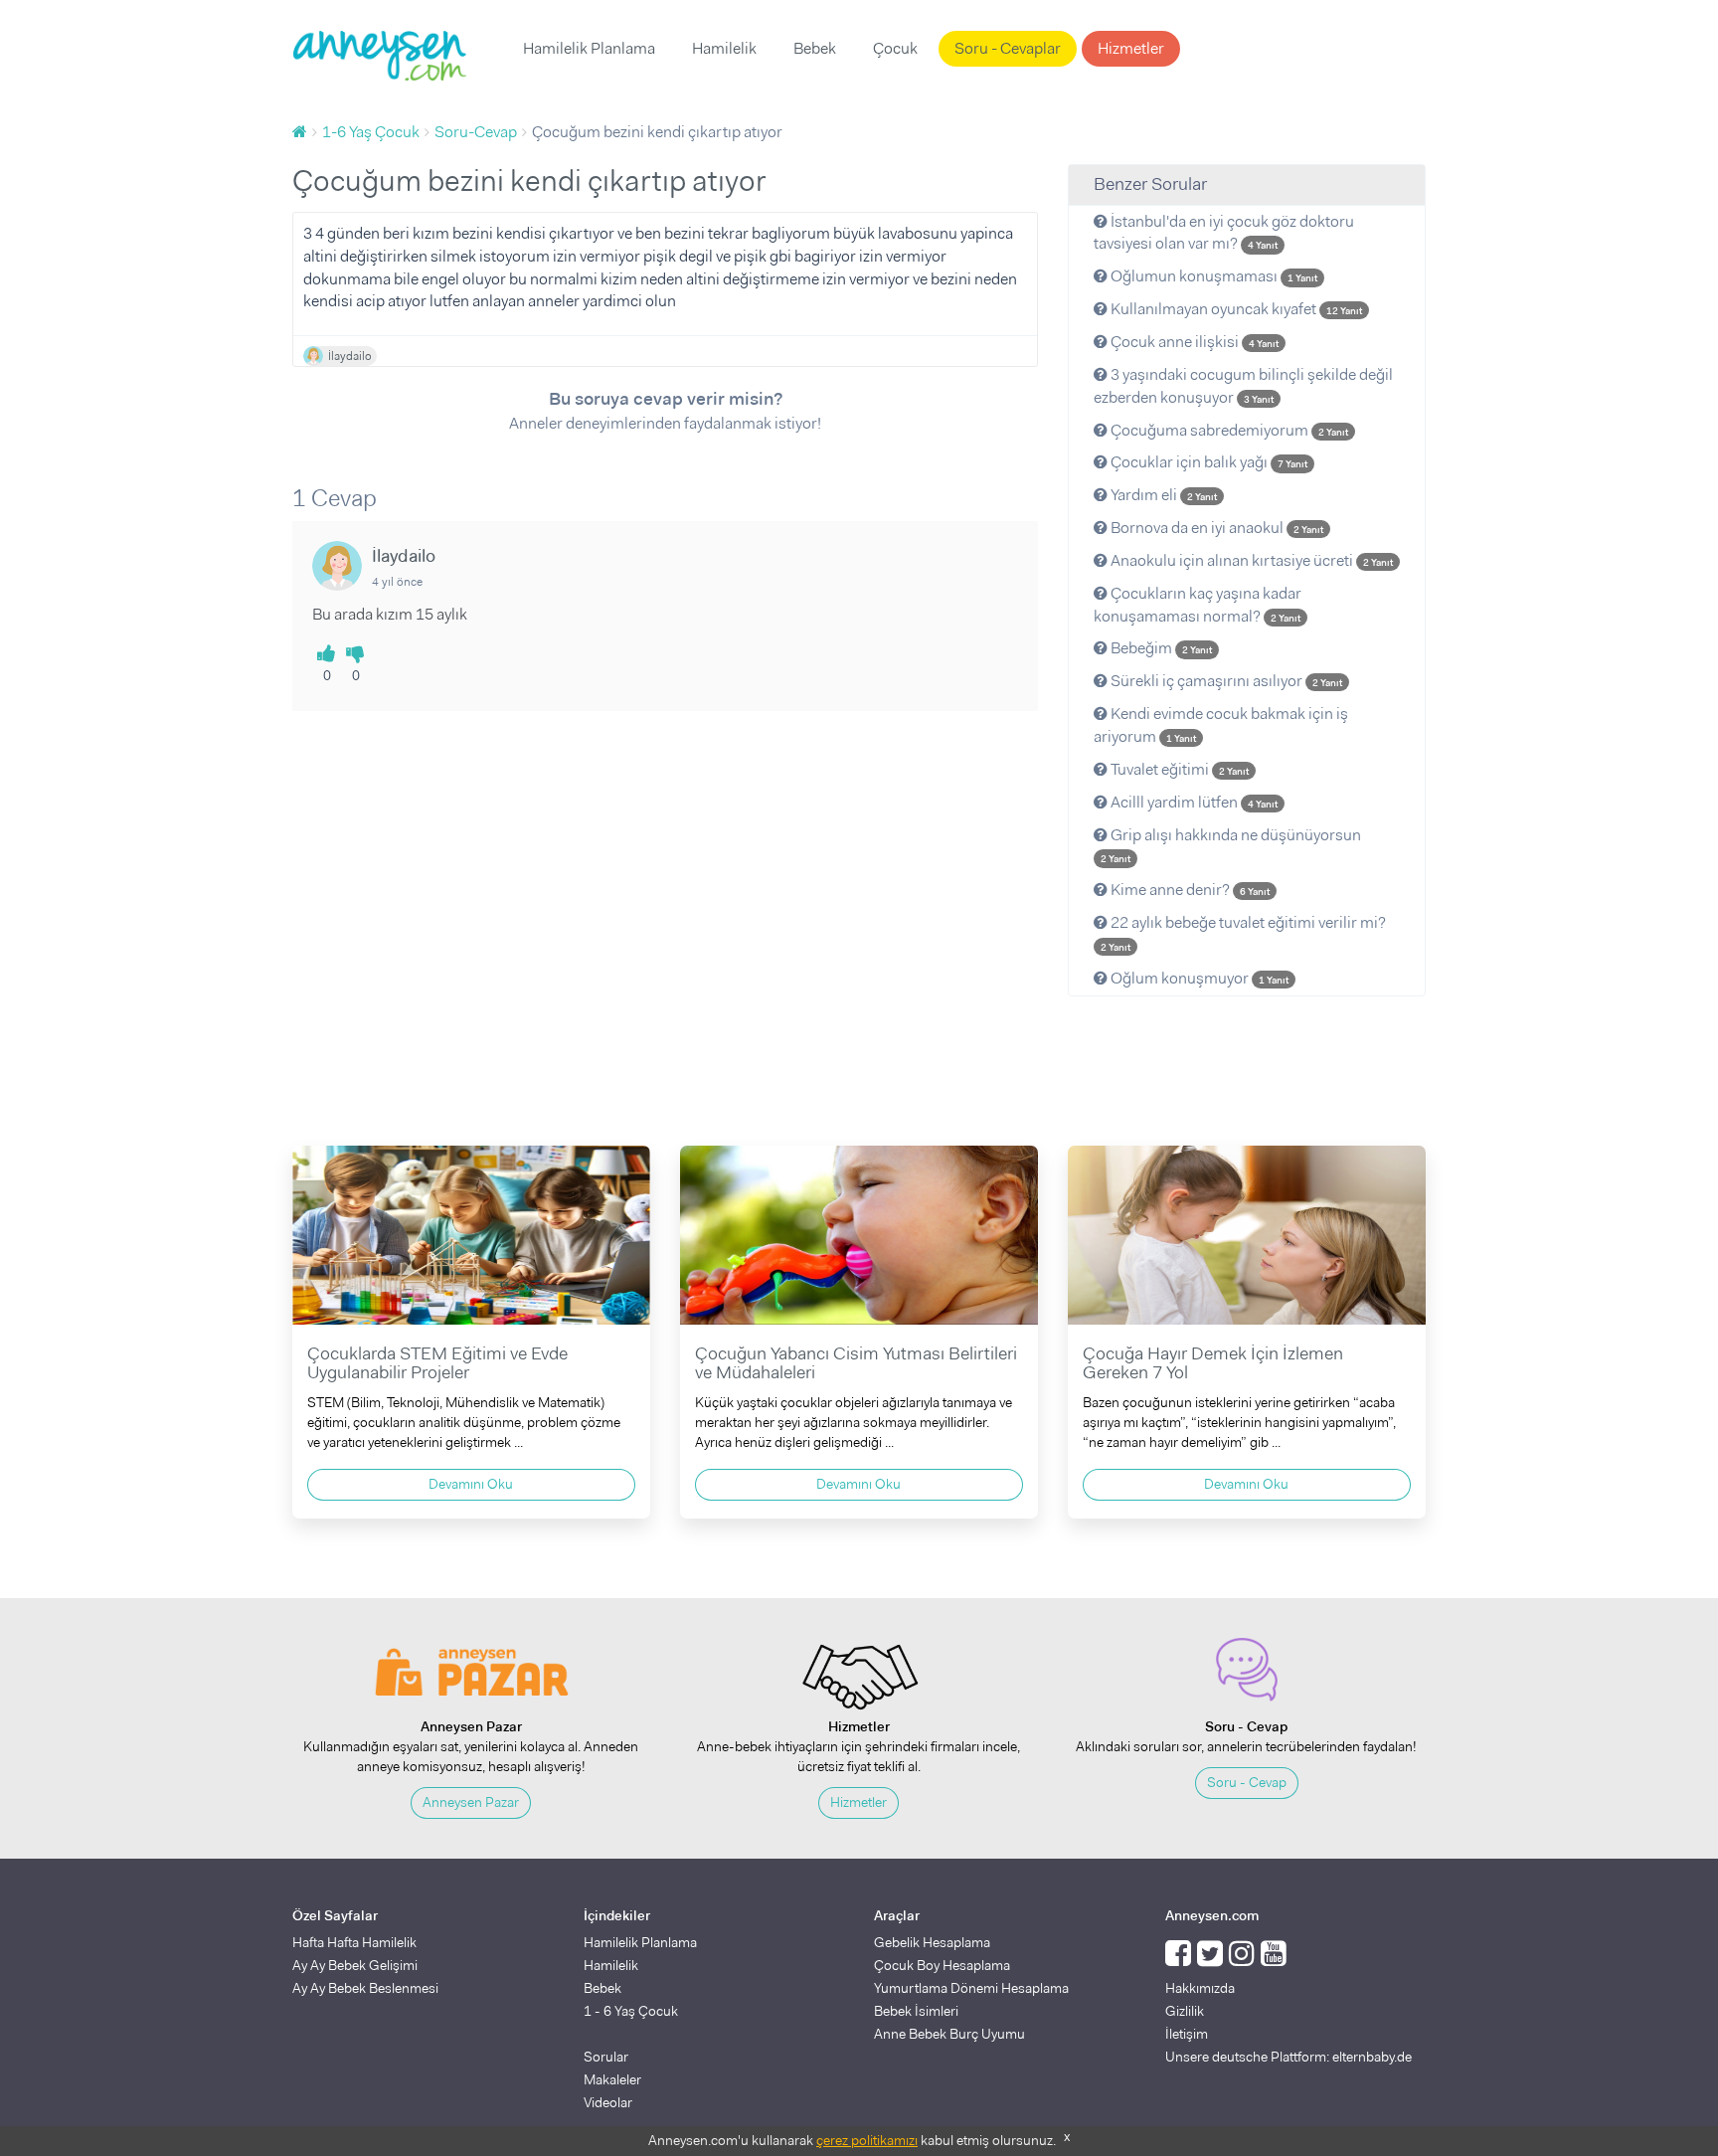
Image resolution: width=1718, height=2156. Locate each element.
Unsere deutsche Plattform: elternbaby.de (1288, 2057)
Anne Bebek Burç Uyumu (949, 2034)
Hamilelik (724, 48)
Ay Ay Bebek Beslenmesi (365, 1988)
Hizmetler (1131, 48)
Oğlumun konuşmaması (1212, 276)
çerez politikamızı (867, 2140)
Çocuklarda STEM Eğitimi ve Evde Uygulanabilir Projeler (437, 1363)
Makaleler (612, 2079)
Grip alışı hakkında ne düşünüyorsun (1231, 845)
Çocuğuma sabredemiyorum (1228, 430)
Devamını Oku (471, 1484)
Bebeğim (1160, 648)
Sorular (606, 2057)
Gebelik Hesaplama (932, 1942)
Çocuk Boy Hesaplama (942, 1965)
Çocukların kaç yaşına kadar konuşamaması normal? (1198, 605)
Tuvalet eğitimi (1178, 769)
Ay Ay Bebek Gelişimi (355, 1965)
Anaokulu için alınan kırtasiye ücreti (1250, 560)
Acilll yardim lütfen (1193, 802)
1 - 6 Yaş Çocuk (631, 2011)
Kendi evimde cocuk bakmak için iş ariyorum (1221, 725)
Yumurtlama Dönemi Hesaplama (971, 1988)
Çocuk (895, 48)
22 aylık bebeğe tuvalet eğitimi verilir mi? (1243, 933)
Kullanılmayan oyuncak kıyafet (1235, 309)
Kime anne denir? (1189, 890)
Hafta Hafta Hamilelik (354, 1942)
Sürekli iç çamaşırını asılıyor (1225, 681)
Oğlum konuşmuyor (1198, 978)
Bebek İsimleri (916, 2011)
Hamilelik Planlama (589, 48)
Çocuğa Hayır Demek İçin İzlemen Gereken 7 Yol (1213, 1363)
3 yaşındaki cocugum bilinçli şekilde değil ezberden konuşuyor (1243, 386)
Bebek (815, 48)
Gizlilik (1185, 2011)
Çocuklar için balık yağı (1207, 462)
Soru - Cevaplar (1008, 48)
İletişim (1187, 2034)
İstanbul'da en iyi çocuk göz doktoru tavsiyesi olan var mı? (1224, 233)
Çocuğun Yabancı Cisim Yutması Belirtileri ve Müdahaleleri (856, 1363)
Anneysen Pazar (471, 1802)
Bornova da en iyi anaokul (1215, 528)
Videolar (608, 2102)
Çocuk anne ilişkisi (1193, 342)
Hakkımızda (1200, 1988)
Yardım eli (1162, 495)
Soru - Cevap (1247, 1782)
